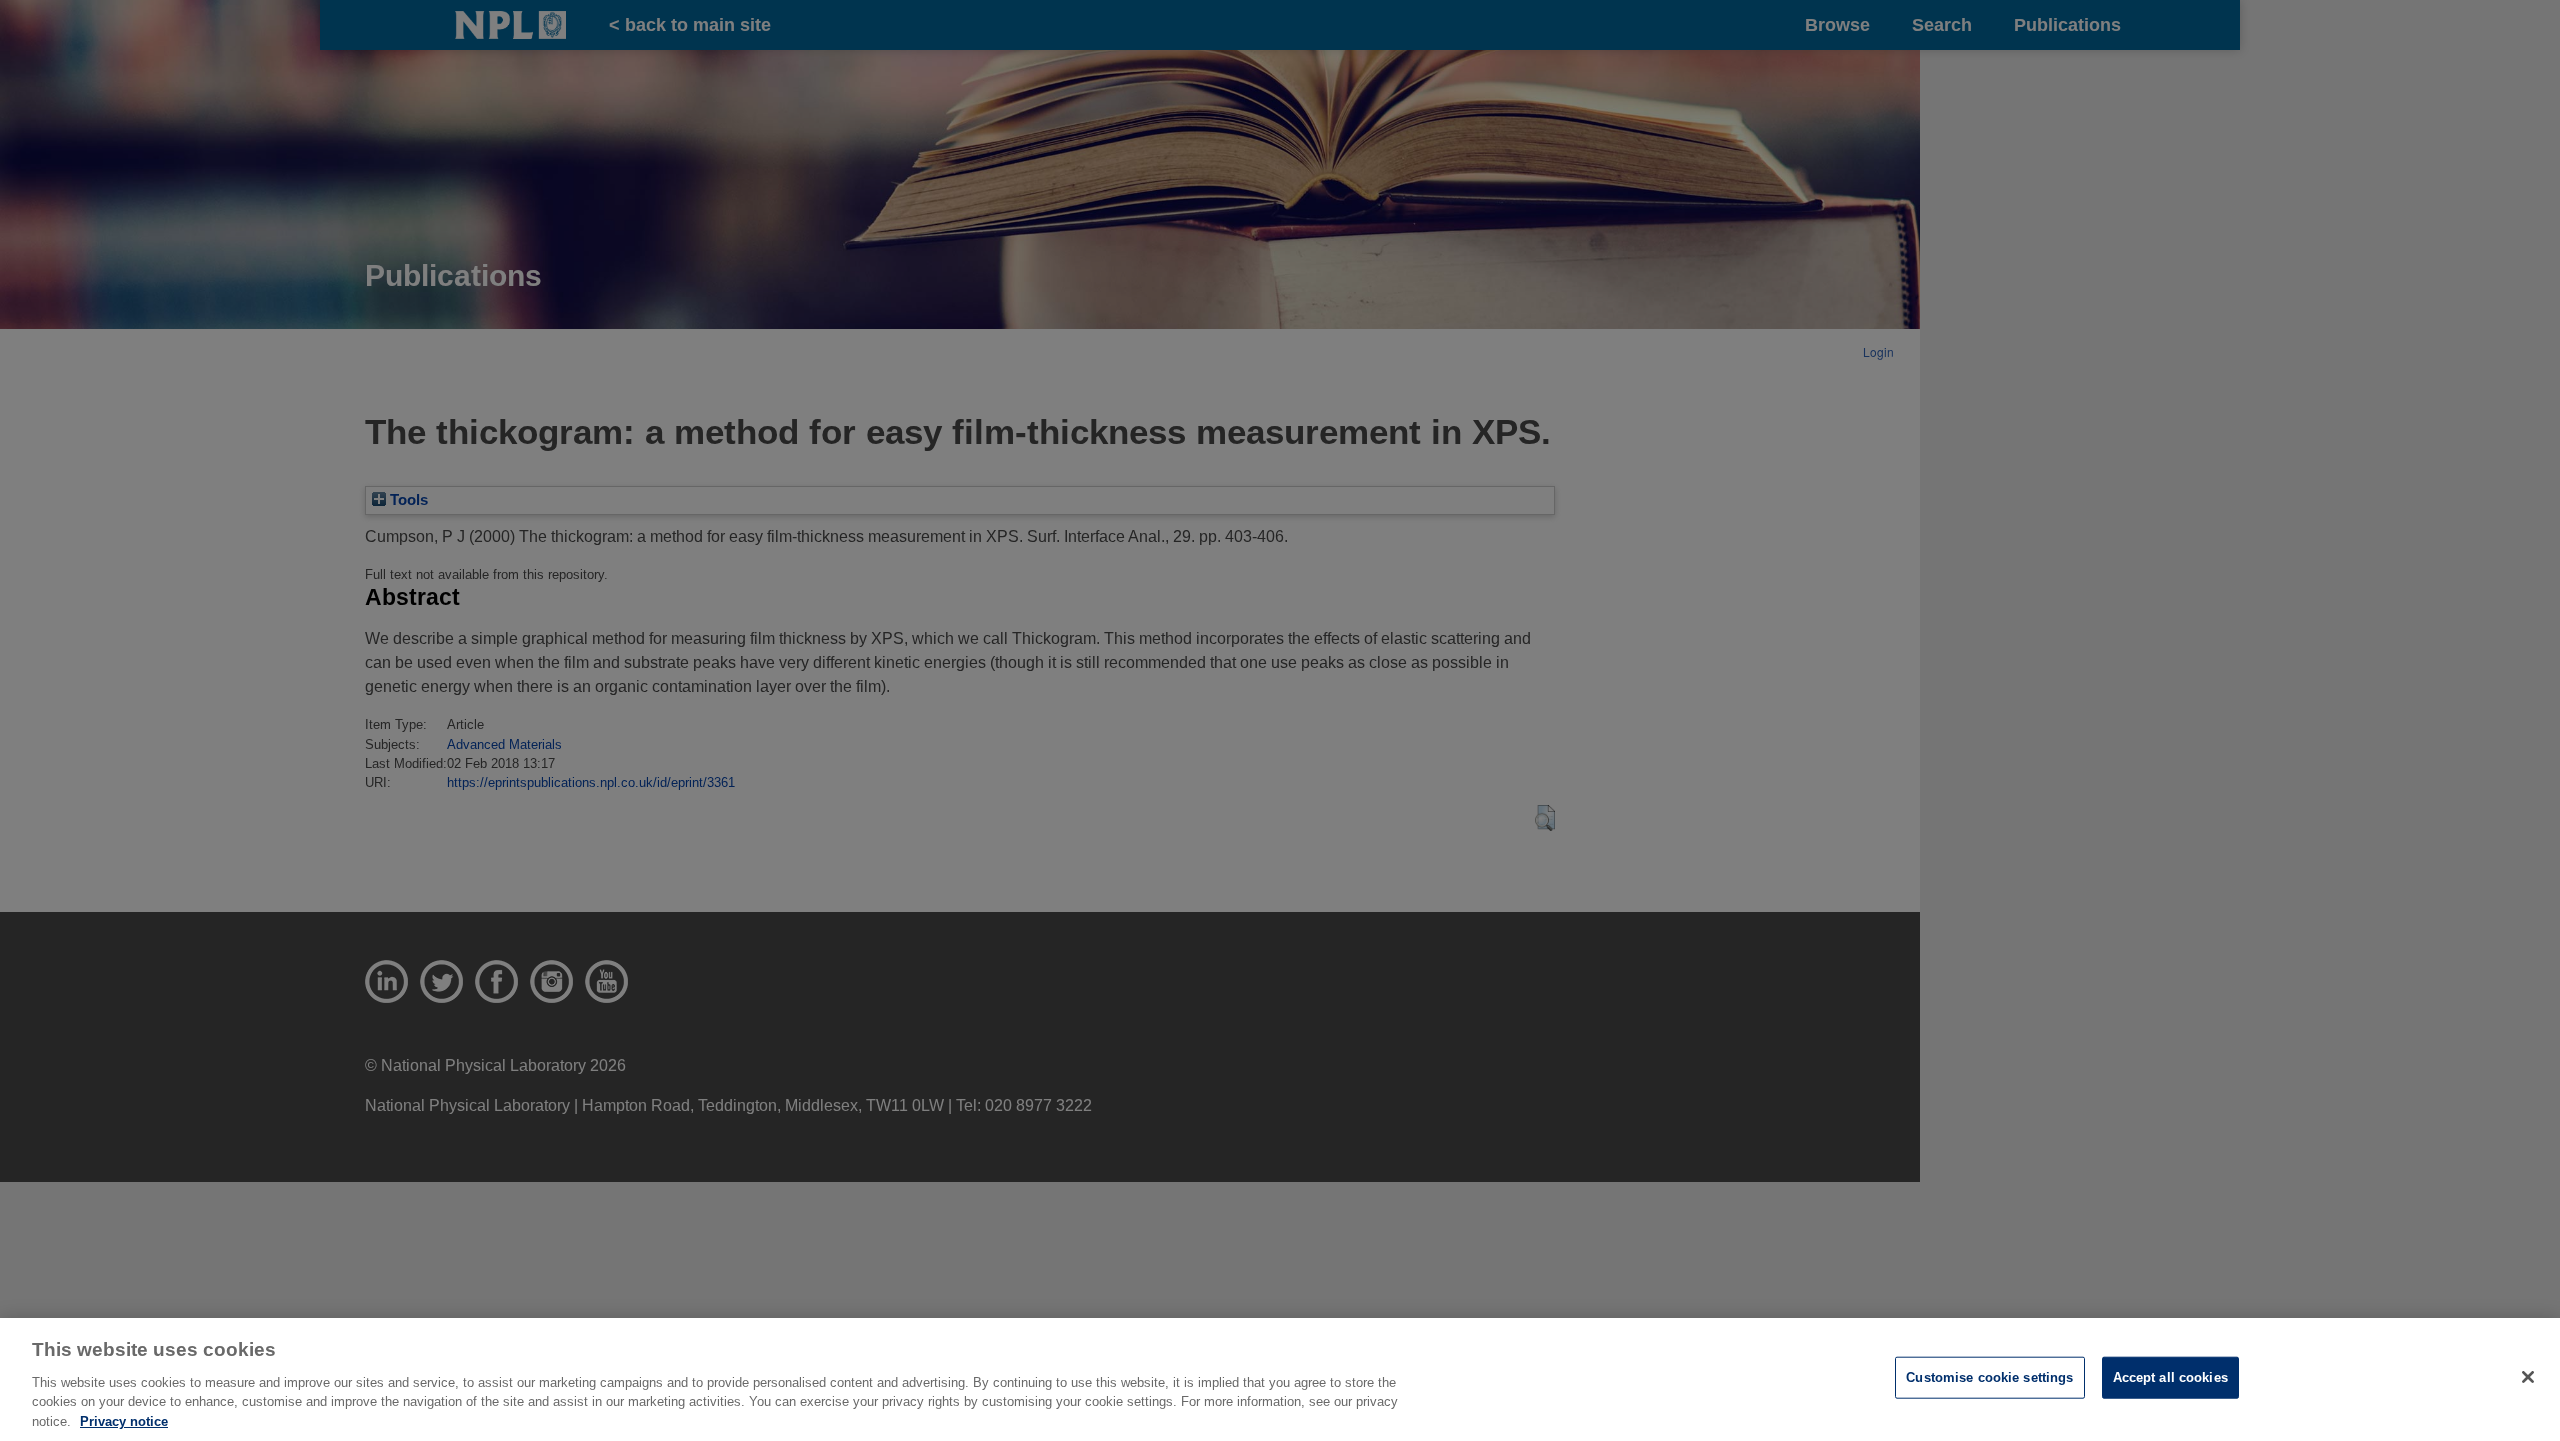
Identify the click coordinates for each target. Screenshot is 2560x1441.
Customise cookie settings (1989, 1377)
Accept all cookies (2170, 1377)
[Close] (2528, 1377)
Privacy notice (124, 1420)
